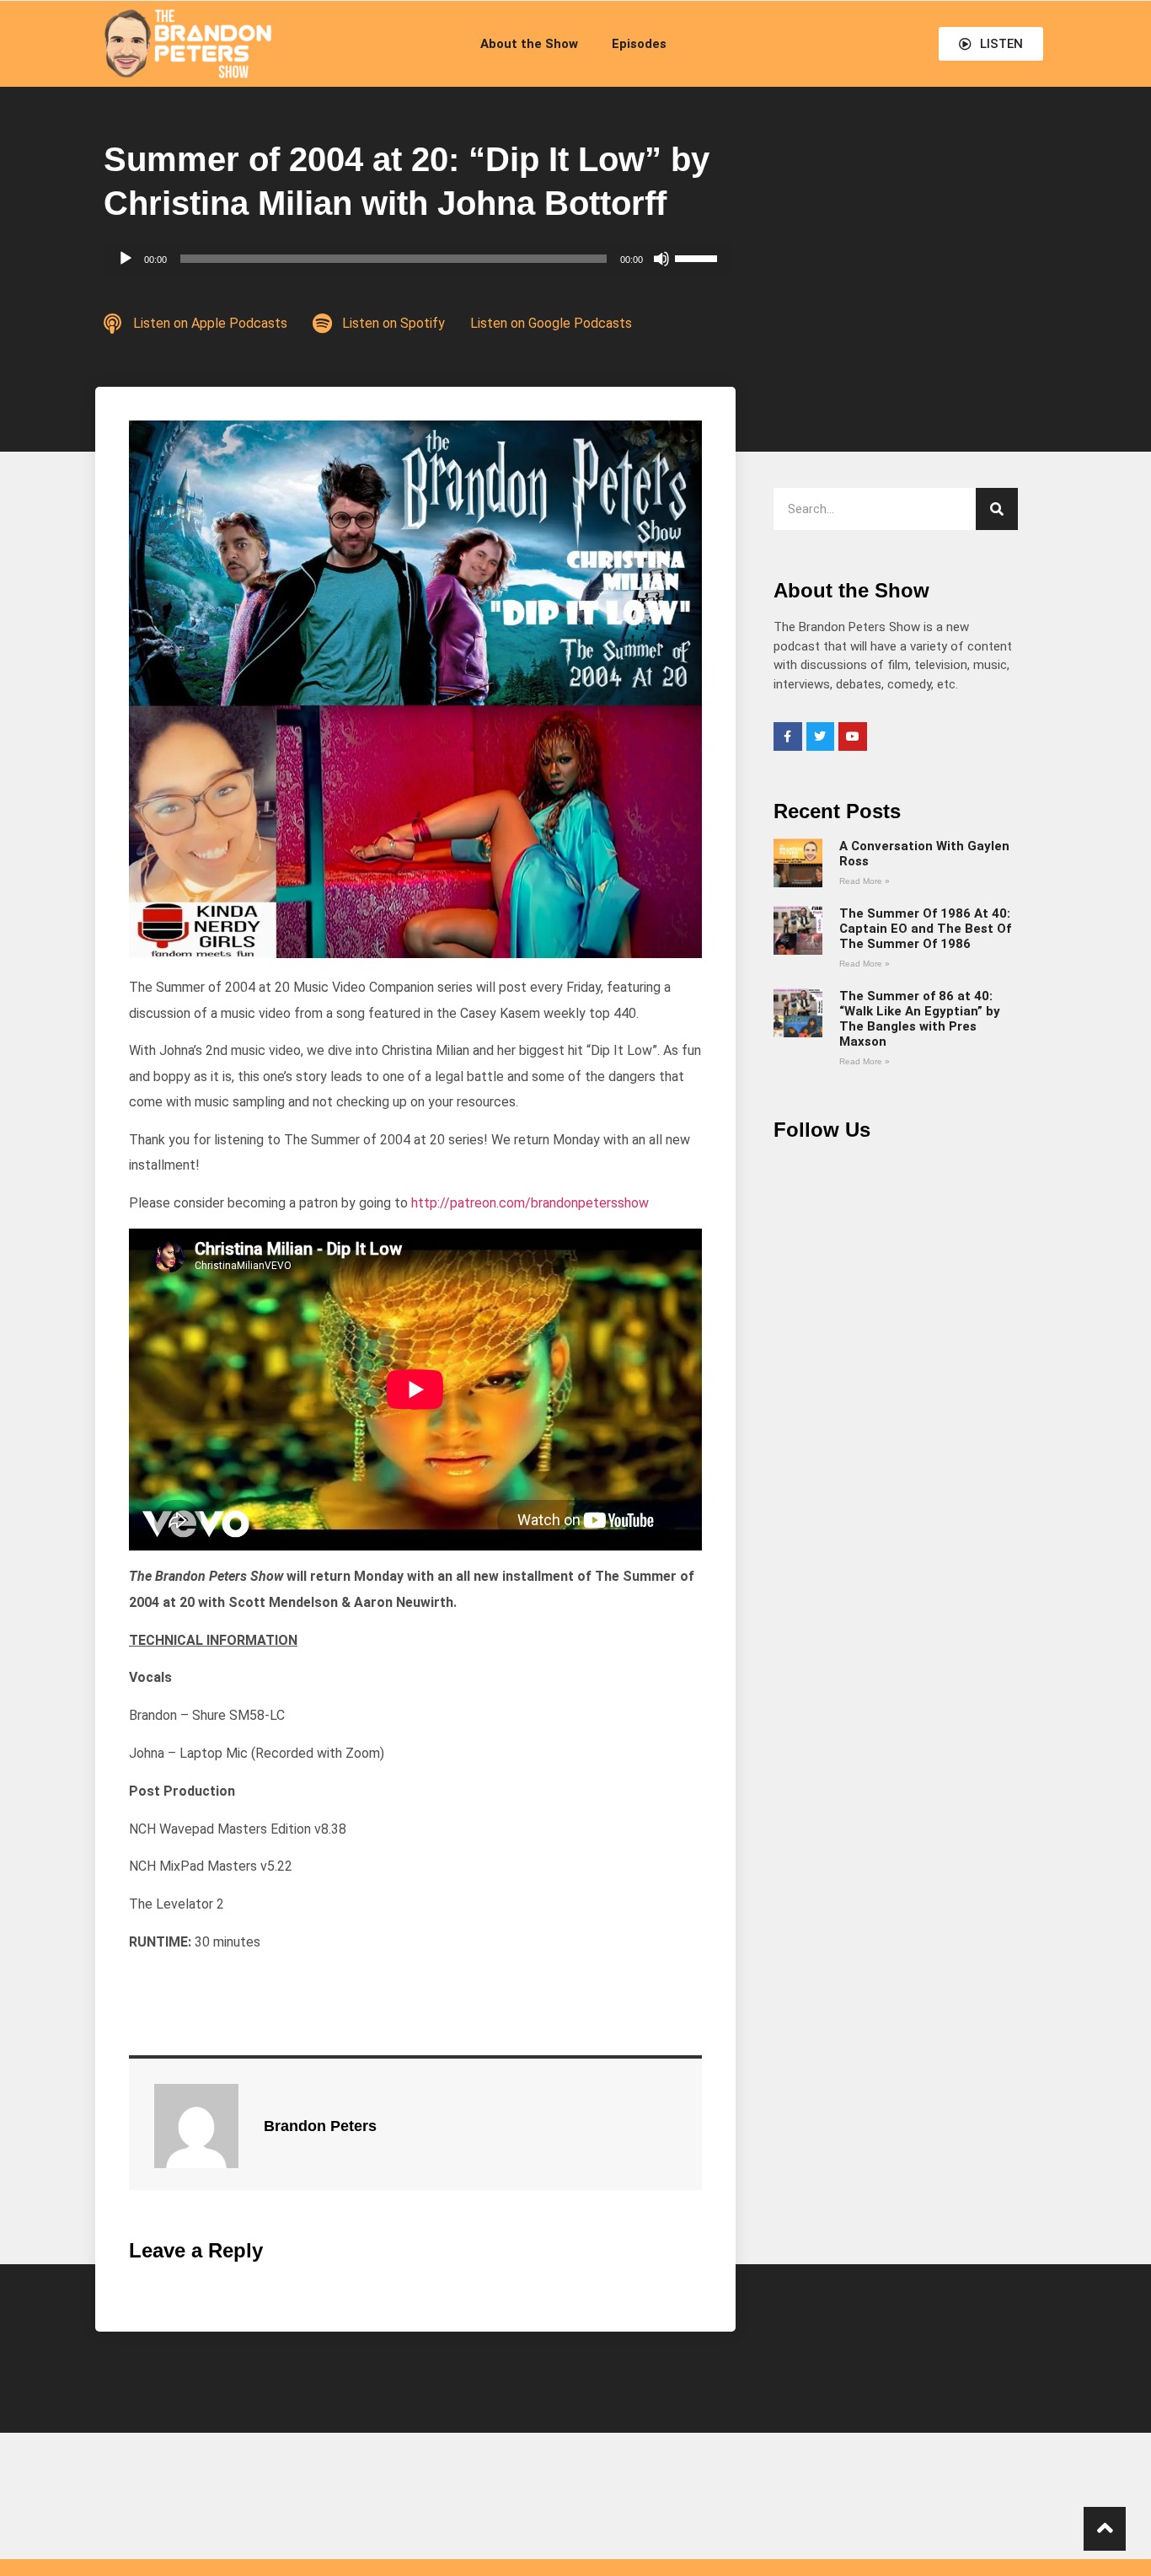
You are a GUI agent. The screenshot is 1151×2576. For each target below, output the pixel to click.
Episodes (639, 44)
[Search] (997, 509)
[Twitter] (821, 736)
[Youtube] (853, 736)
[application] (417, 259)
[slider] (699, 257)
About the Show (529, 44)
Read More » (865, 881)
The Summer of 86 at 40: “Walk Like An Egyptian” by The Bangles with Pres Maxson (920, 1019)
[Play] (126, 259)
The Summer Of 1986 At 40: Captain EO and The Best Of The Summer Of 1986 (925, 929)
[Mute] (661, 259)
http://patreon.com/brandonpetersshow (530, 1203)
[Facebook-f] (788, 736)
